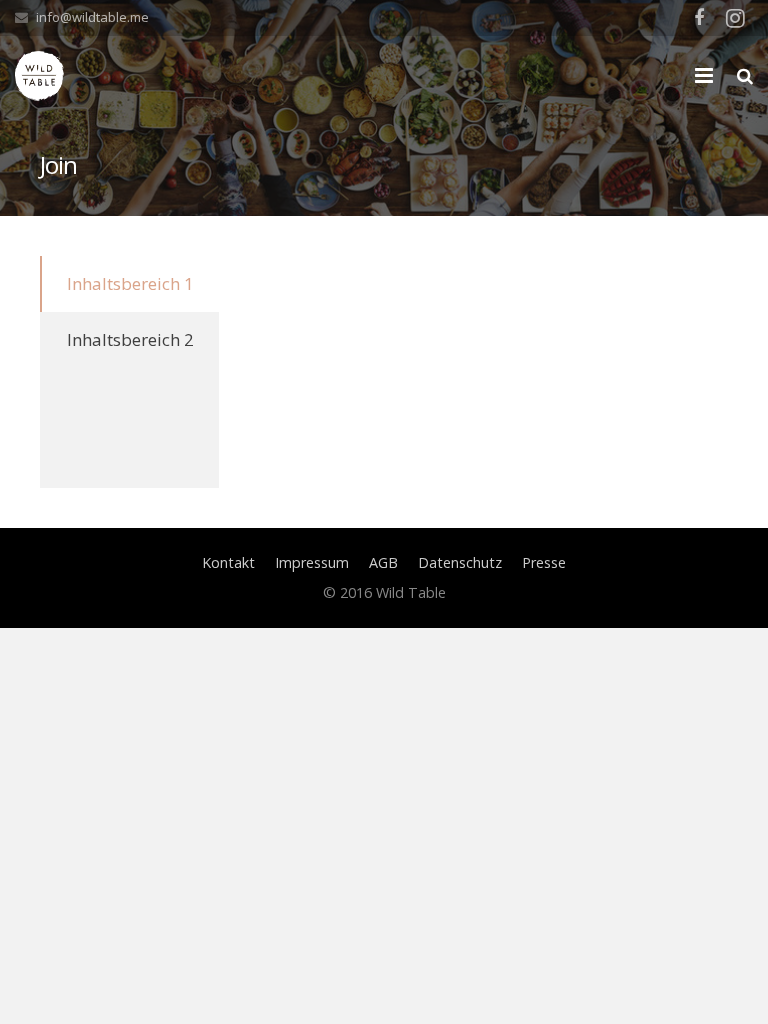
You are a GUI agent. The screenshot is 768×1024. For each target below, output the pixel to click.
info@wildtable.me (92, 17)
